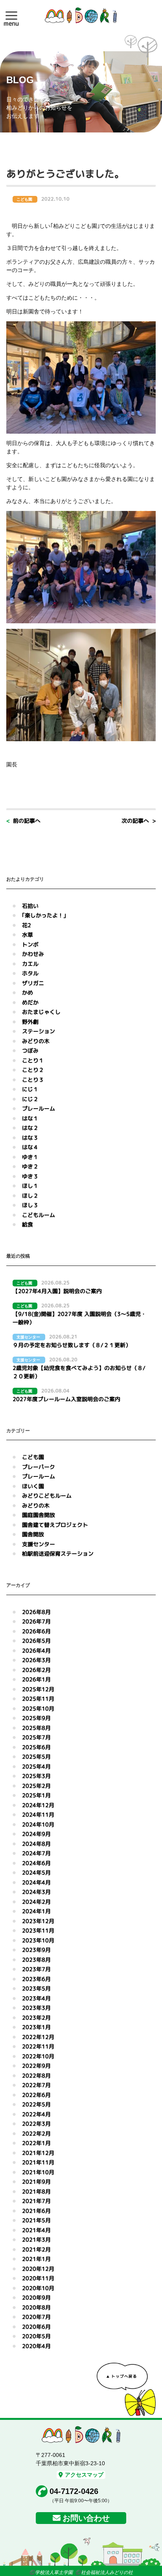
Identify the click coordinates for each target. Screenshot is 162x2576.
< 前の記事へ (23, 821)
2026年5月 (36, 1641)
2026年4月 (36, 1651)
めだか (30, 1002)
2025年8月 (36, 1728)
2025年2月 (36, 1786)
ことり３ (33, 1080)
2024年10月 (38, 1824)
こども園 (33, 1457)
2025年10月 (38, 1708)
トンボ (30, 944)
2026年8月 (36, 1612)
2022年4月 (36, 2114)
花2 (27, 925)
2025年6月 (36, 1747)
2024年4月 (36, 1882)
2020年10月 (38, 2288)
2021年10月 (38, 2172)
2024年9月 (36, 1834)
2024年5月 (36, 1872)
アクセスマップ (84, 2475)
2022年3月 (36, 2124)
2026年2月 (36, 1670)
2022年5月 (36, 2104)
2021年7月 (36, 2201)
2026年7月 (36, 1621)
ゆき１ (30, 1157)
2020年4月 (36, 2346)
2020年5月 (36, 2336)
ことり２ (33, 1070)
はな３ (30, 1138)
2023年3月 (36, 2008)
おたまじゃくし (41, 1012)
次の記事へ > (139, 821)
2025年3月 (36, 1776)
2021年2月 (36, 2249)
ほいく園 (33, 1486)
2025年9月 (36, 1718)
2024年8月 (36, 1844)
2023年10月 (38, 1940)
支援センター (39, 1544)
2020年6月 (36, 2327)
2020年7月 (36, 2317)
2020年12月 (38, 2269)
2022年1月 (36, 2143)
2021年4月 (36, 2230)
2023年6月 (36, 1979)
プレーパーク (39, 1467)
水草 (28, 935)
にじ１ (30, 1089)
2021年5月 (36, 2220)
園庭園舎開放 (39, 1515)
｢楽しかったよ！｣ (44, 915)
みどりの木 (36, 1041)
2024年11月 (38, 1815)
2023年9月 (36, 1950)
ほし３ (30, 1205)
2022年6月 (36, 2095)
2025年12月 (38, 1689)
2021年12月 (38, 2153)
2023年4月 (36, 1998)
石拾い (30, 906)
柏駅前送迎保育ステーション (58, 1554)
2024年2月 (36, 1902)
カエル (30, 964)
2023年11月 (38, 1930)
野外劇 (30, 1022)
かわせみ (33, 954)
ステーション (39, 1031)
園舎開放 (33, 1534)
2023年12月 (38, 1921)
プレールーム (39, 1108)
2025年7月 (36, 1737)
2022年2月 (36, 2133)
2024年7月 (36, 1853)
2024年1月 (36, 1911)
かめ (28, 993)
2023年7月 (36, 1969)
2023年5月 (36, 1988)
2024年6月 (36, 1863)
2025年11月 (38, 1699)
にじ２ (30, 1099)
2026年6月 (36, 1631)
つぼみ (30, 1050)
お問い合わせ (86, 2518)
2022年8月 (36, 2076)
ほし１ (30, 1186)
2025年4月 (36, 1766)
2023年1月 (36, 2027)
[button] (11, 15)
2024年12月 (38, 1805)
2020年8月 (36, 2307)
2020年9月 (36, 2297)
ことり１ (33, 1060)
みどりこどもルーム (47, 1496)
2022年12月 (38, 2037)
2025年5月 (36, 1757)
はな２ (30, 1128)
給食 (28, 1224)
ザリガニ (33, 983)
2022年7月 (36, 2085)
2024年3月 (36, 1892)
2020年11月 (38, 2278)
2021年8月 (36, 2191)
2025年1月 (36, 1795)
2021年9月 (36, 2182)
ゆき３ (30, 1176)
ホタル (30, 973)
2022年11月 (38, 2046)
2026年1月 (36, 1679)
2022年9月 (36, 2066)
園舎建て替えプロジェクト (55, 1525)
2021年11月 (38, 2162)
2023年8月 (36, 1960)
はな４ (30, 1147)
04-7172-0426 (74, 2491)
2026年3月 (36, 1660)
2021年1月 (36, 2259)
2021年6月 (36, 2211)
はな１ (30, 1118)
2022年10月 (38, 2056)
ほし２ (30, 1196)
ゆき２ (30, 1166)
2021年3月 (36, 2240)
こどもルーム (39, 1215)
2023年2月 (36, 2018)
